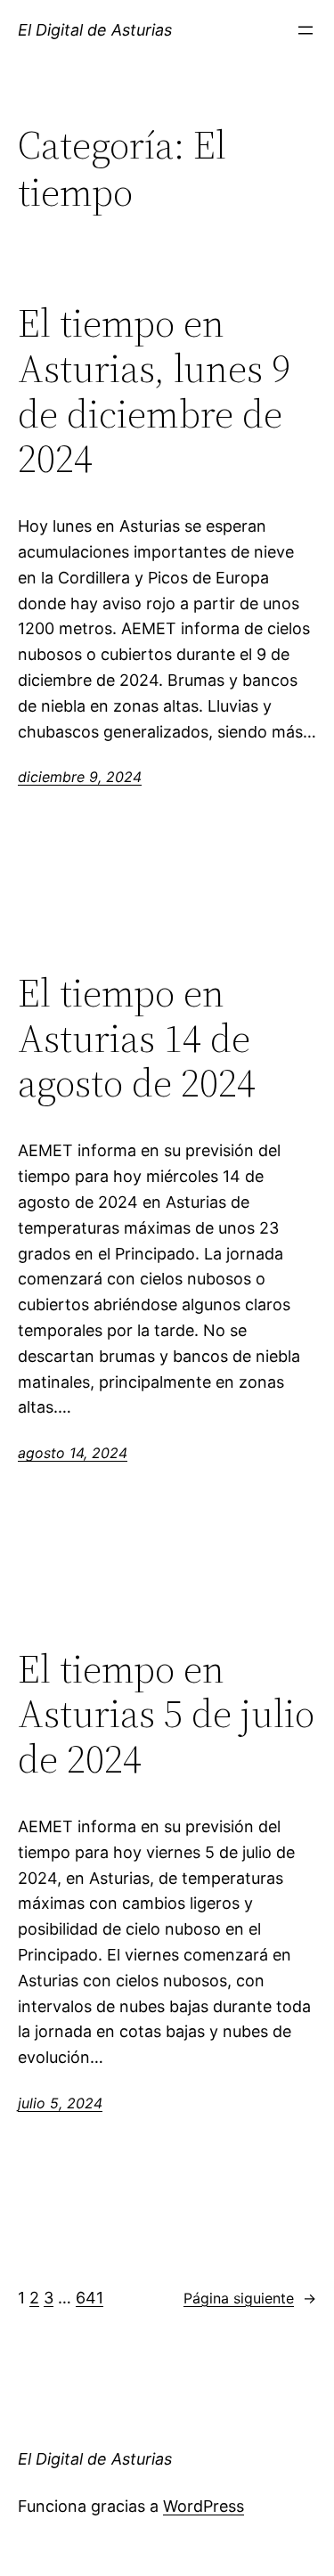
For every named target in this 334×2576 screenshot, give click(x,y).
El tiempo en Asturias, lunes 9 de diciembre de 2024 (154, 391)
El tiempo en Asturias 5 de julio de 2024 (166, 1715)
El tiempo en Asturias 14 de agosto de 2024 (137, 1039)
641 (90, 2298)
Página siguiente (250, 2298)
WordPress (204, 2506)
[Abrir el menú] (305, 30)
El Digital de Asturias (95, 30)
